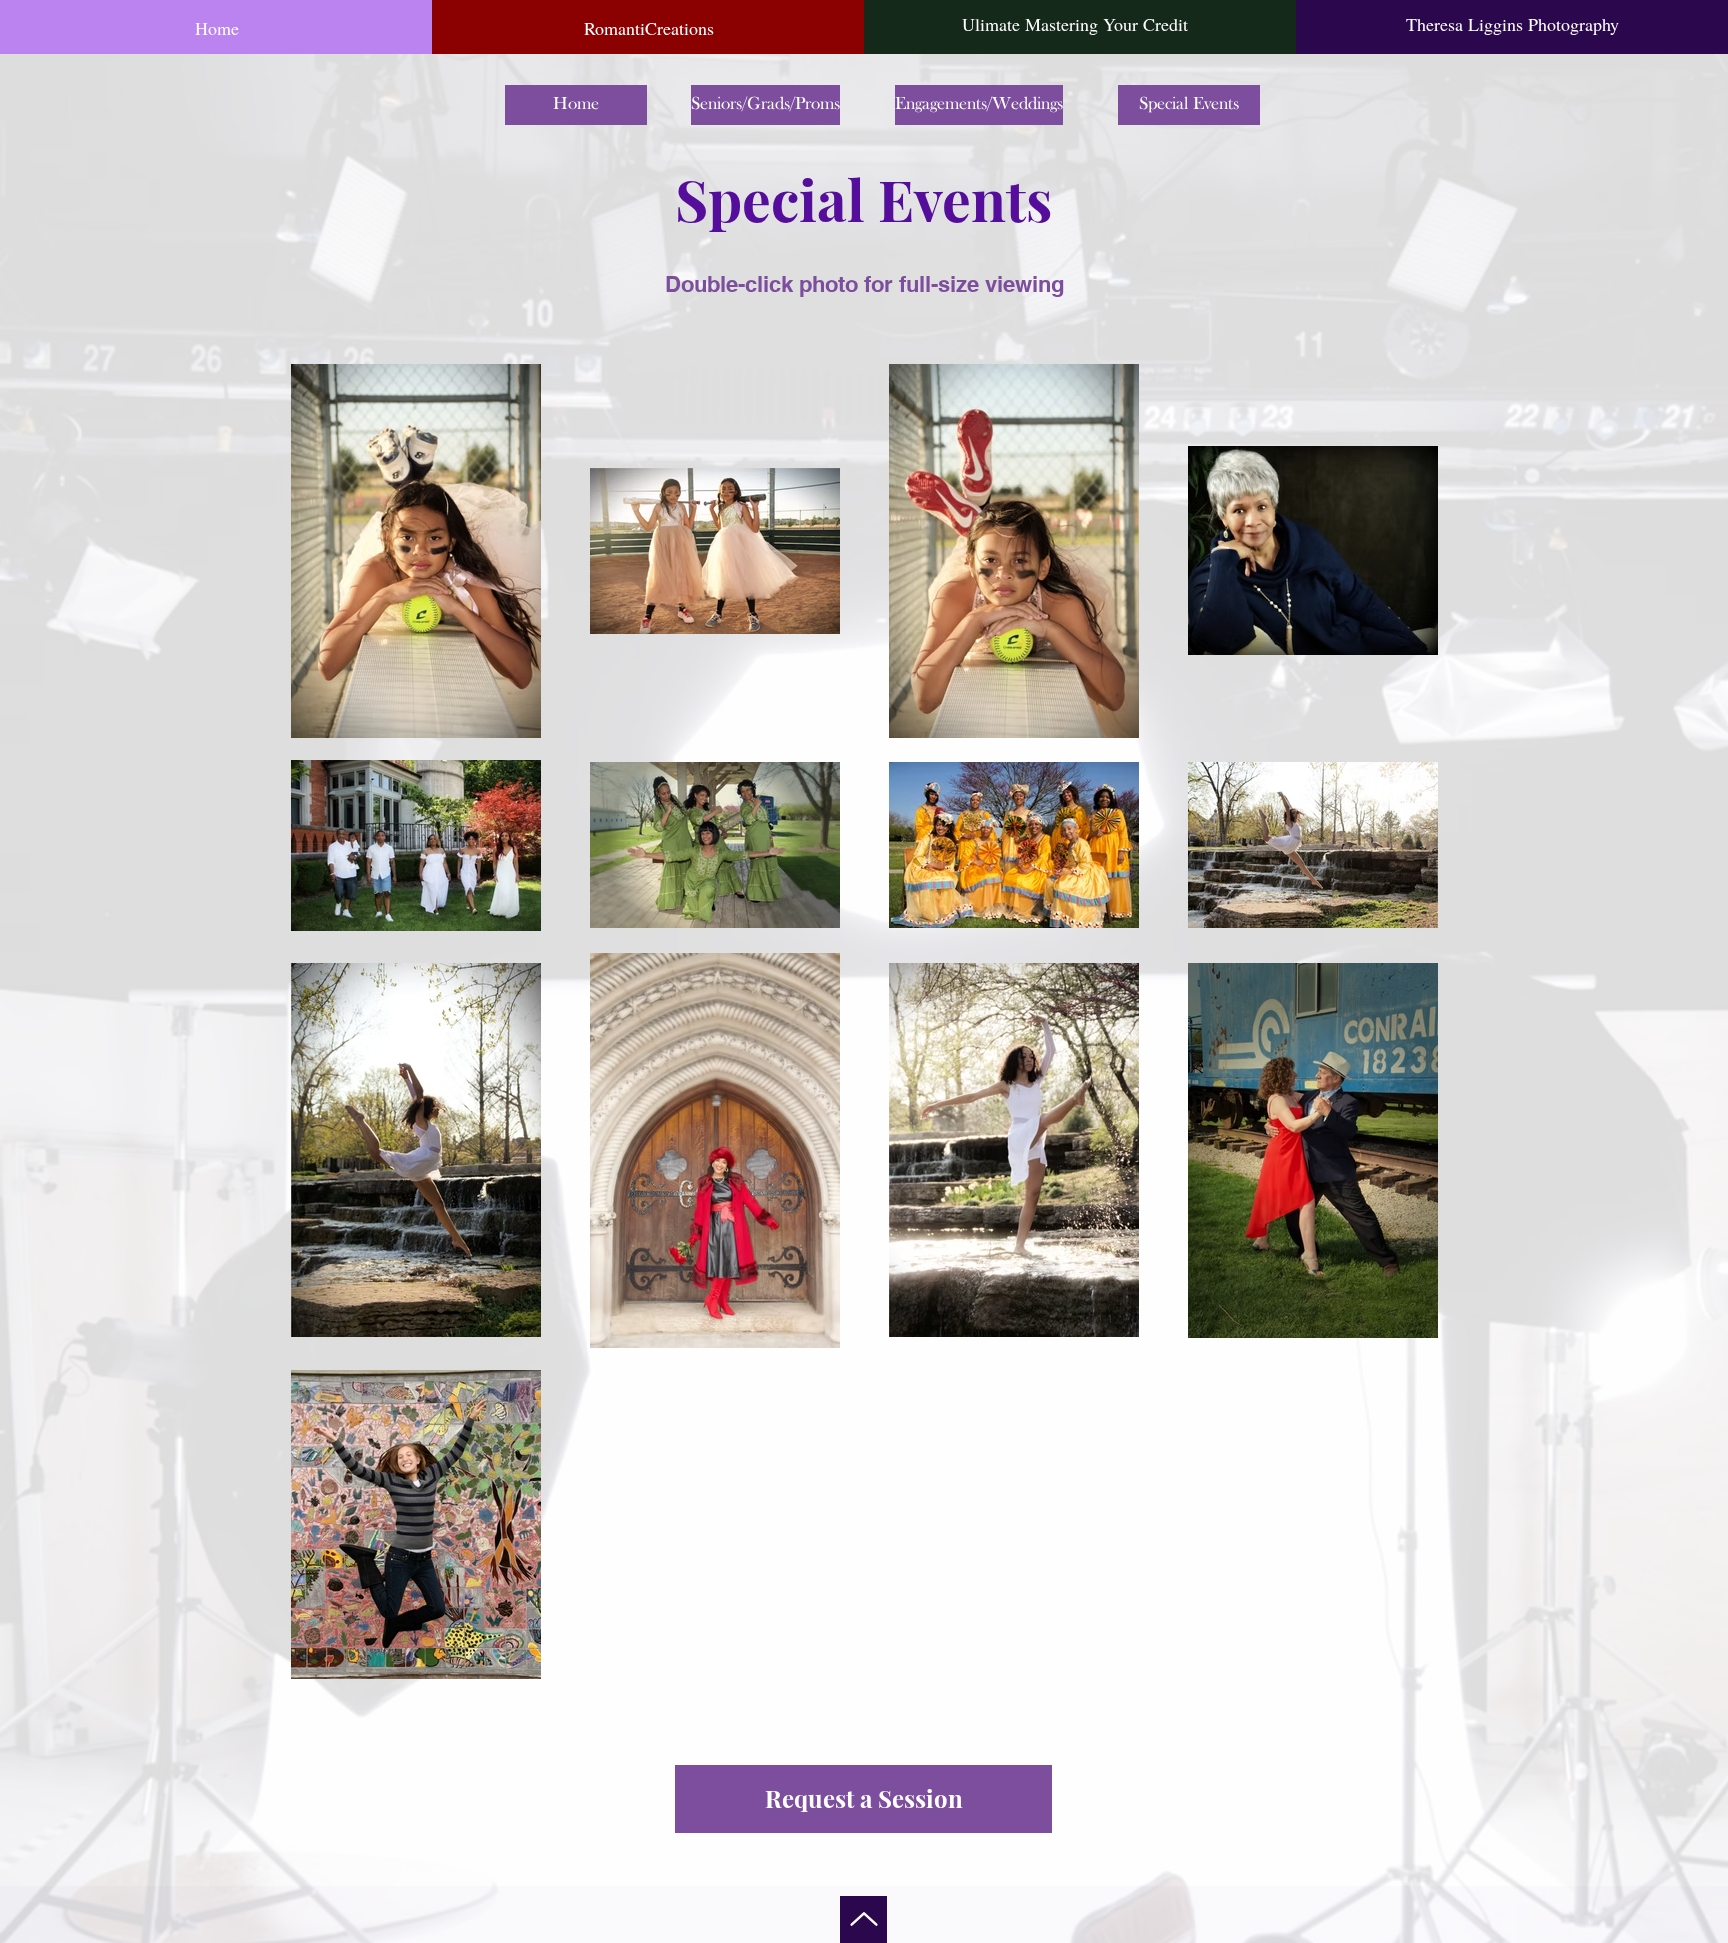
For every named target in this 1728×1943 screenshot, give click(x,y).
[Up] (863, 1919)
